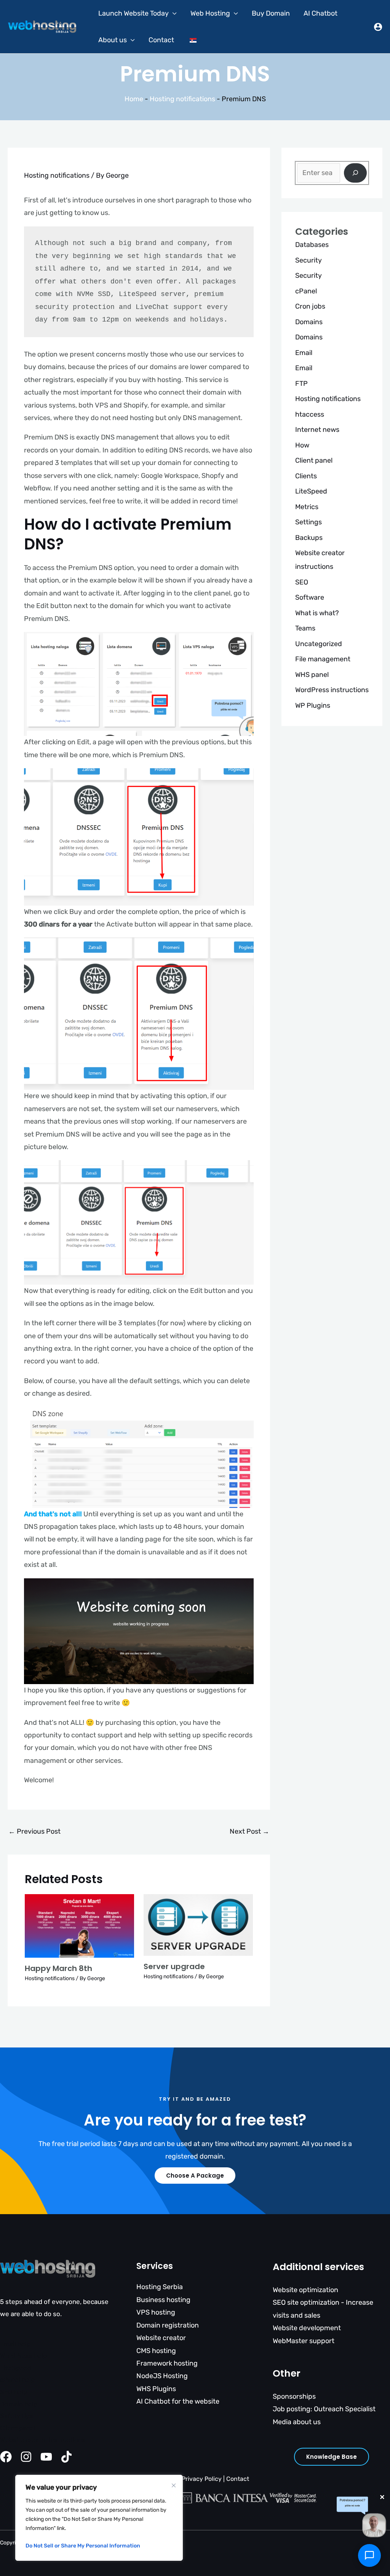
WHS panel (312, 675)
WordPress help (23, 2356)
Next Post (249, 1831)
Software (310, 597)
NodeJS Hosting (162, 2376)
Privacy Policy (202, 2479)
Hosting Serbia (160, 2287)
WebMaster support (304, 2341)
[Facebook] (6, 2457)
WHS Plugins (156, 2389)
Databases (312, 245)
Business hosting (163, 2300)
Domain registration (168, 2325)
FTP (301, 384)
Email (304, 353)
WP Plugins (313, 705)
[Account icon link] (378, 27)
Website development (307, 2328)
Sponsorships (294, 2396)
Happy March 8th (58, 1968)
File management (323, 659)
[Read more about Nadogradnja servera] (198, 1925)
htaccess (310, 414)
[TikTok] (66, 2457)
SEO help (14, 2392)
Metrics (307, 507)
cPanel (306, 291)
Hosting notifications (182, 99)
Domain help (19, 2404)
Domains (309, 322)
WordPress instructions (332, 690)
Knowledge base (332, 2457)
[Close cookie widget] (174, 2485)
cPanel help (17, 2380)
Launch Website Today (133, 13)
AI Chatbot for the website (178, 2401)
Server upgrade (174, 1966)
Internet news (317, 430)
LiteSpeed (311, 491)
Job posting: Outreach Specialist (324, 2409)
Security (308, 260)
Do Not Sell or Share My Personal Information (83, 2546)
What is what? (317, 613)
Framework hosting (167, 2363)
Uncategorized (319, 644)
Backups (309, 538)
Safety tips (17, 2416)
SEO (302, 582)
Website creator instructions (43, 2440)
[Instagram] (26, 2457)
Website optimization (305, 2290)
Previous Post (34, 1831)
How (302, 445)
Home (134, 99)
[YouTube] (46, 2457)
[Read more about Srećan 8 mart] (79, 1925)
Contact (161, 40)
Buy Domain (271, 13)
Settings (308, 522)
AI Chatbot (320, 13)
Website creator (161, 2338)
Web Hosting (210, 13)
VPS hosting (156, 2312)
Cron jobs (310, 306)
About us (113, 40)
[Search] (355, 173)
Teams (305, 628)
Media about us (297, 2422)
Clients (306, 476)
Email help (15, 2344)
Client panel (314, 460)
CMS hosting (156, 2351)
